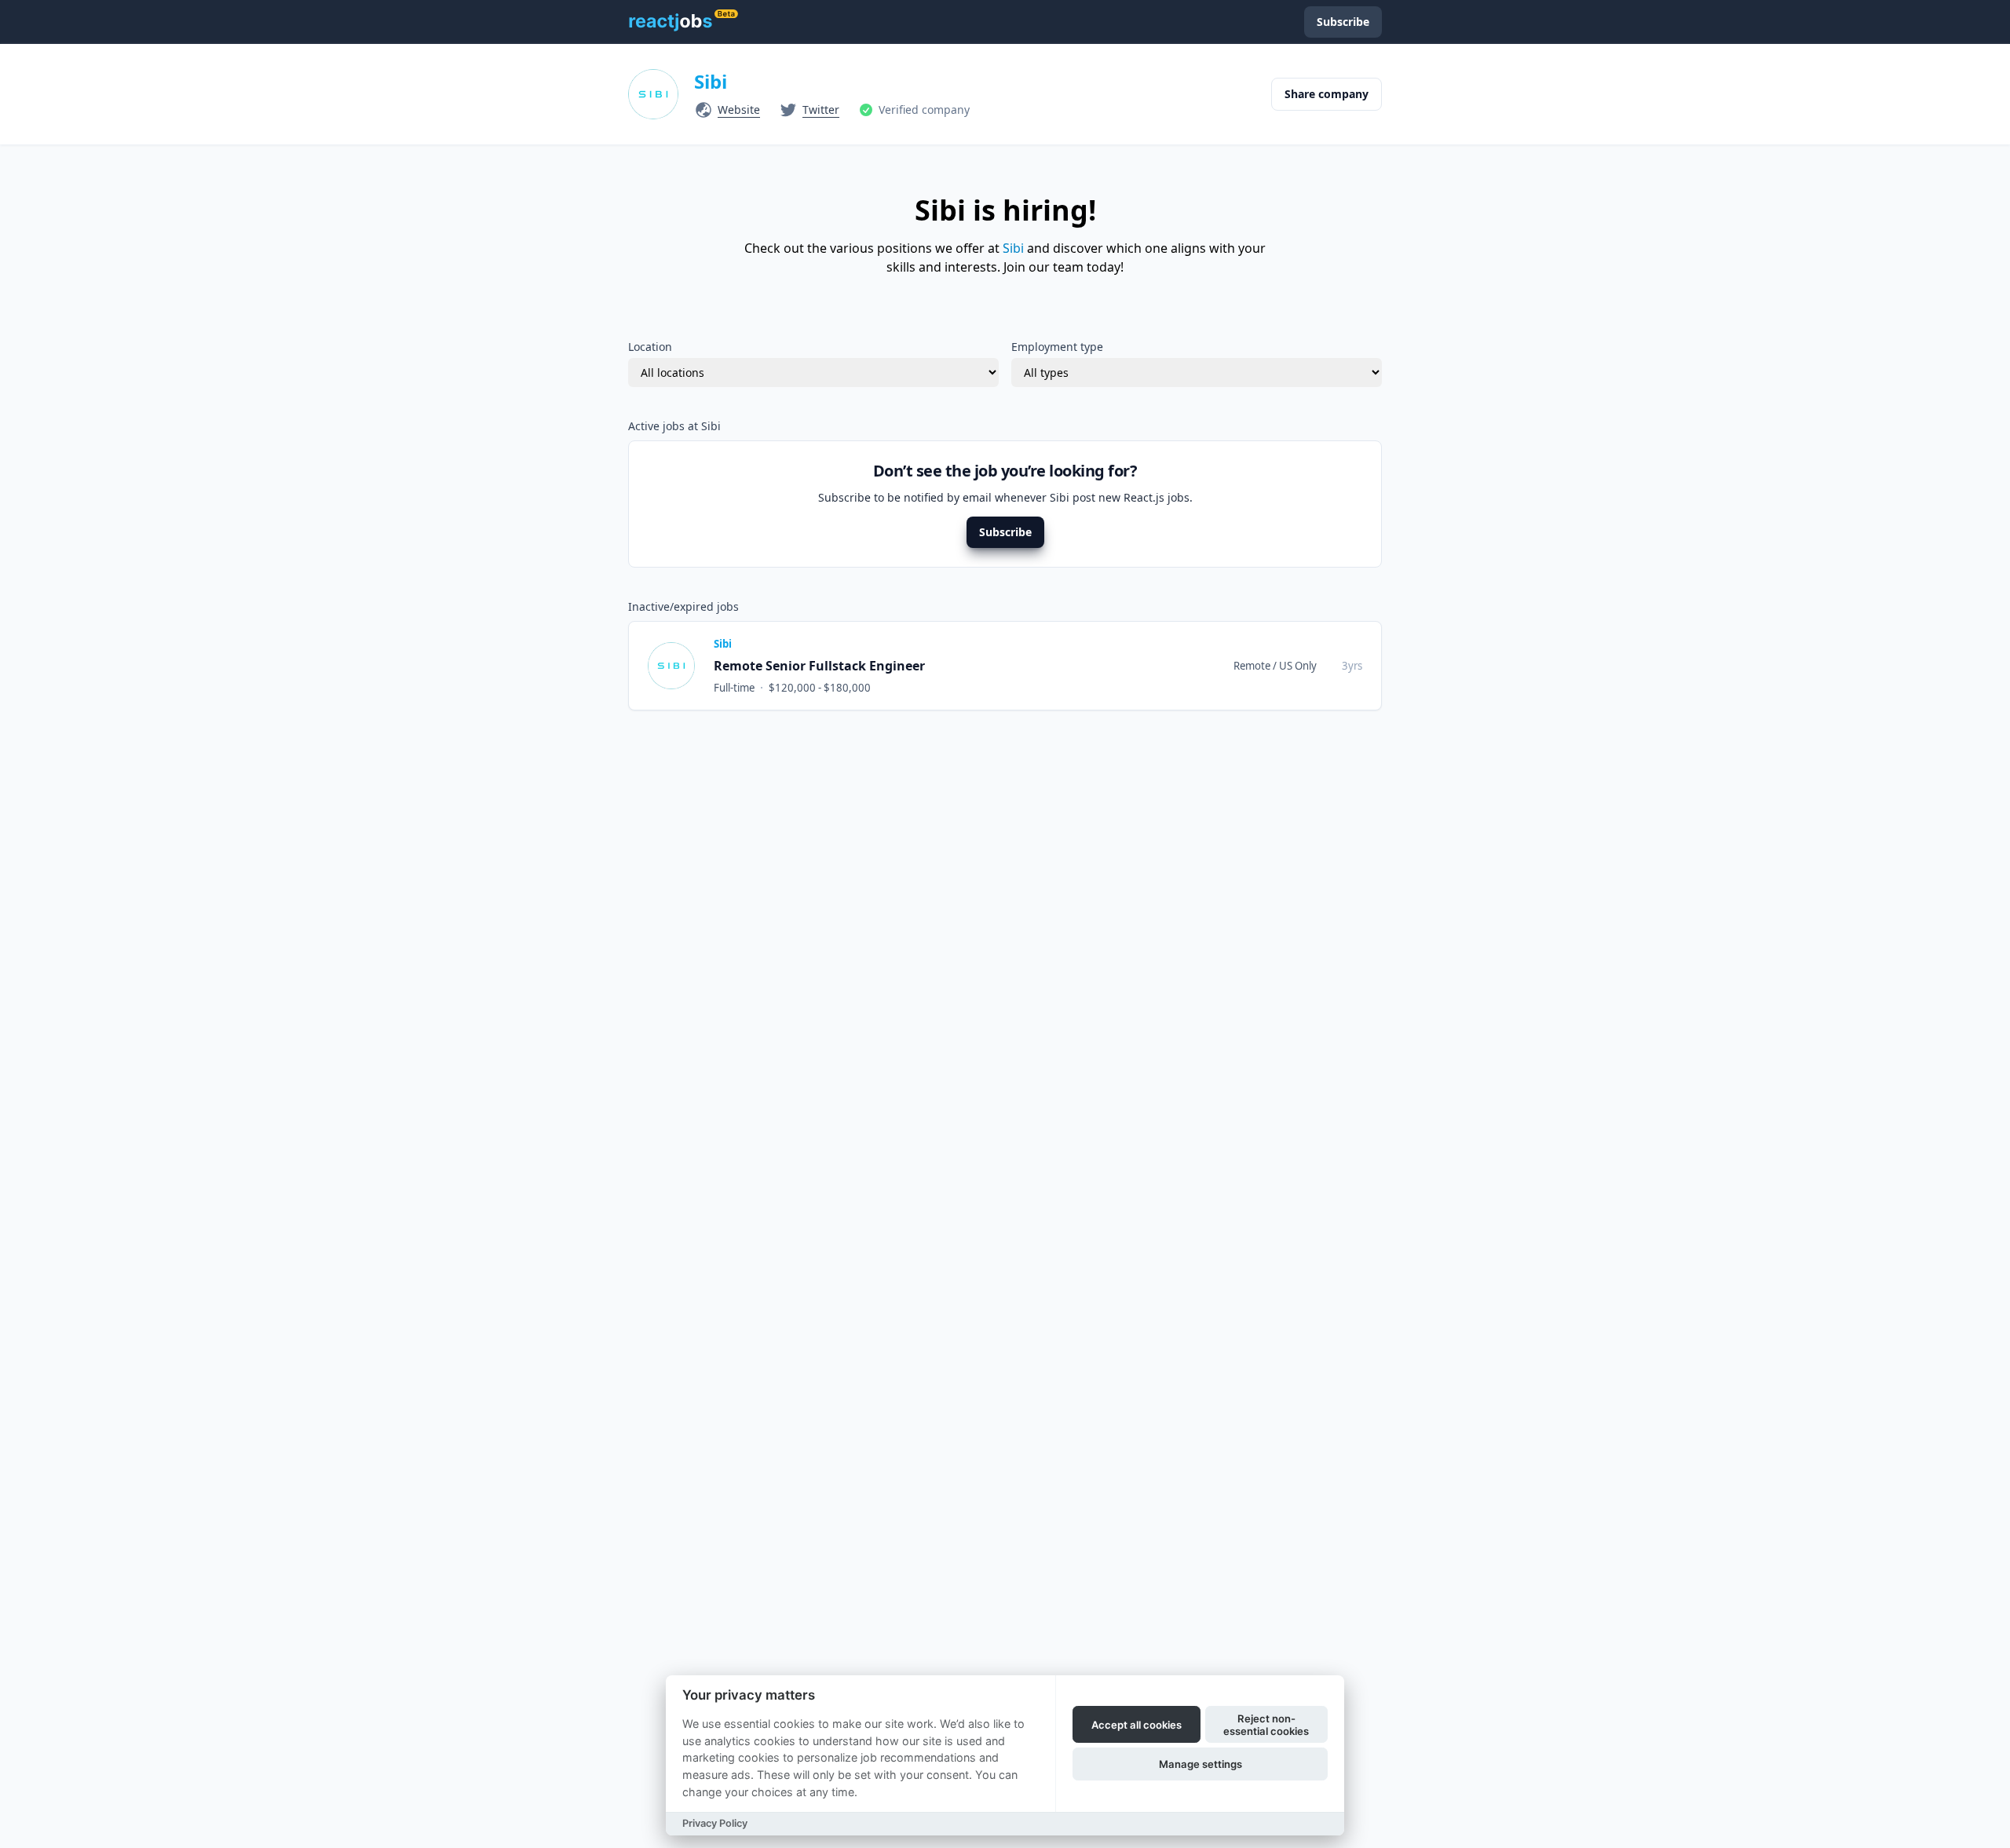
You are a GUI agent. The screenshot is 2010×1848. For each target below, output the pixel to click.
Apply (1334, 665)
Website (739, 110)
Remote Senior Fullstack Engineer (819, 666)
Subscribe (1005, 532)
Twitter (821, 110)
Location (650, 347)
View (1274, 665)
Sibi (711, 81)
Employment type (1057, 347)
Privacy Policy (715, 1823)
